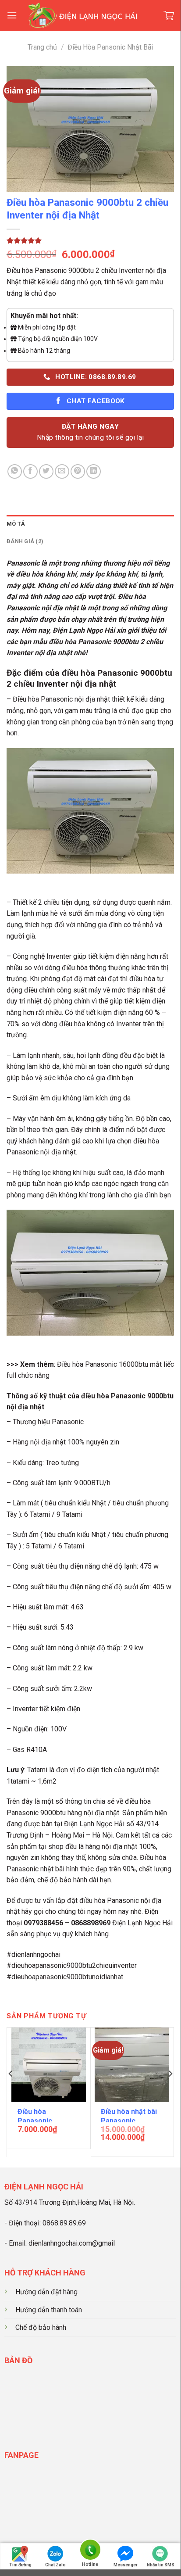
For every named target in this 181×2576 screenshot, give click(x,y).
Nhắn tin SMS (161, 2565)
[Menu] (12, 15)
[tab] (90, 524)
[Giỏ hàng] (169, 16)
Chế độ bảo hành (41, 2327)
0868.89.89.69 (64, 2223)
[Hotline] (90, 2551)
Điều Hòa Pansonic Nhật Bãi (110, 47)
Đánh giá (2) (25, 541)
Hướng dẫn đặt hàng (46, 2292)
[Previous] (11, 2091)
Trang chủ (42, 47)
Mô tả (16, 524)
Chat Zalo (55, 2565)
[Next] (170, 2091)
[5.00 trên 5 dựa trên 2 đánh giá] (90, 240)
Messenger (126, 2565)
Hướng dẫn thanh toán (49, 2310)
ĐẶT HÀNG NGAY (90, 432)
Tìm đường (20, 2565)
